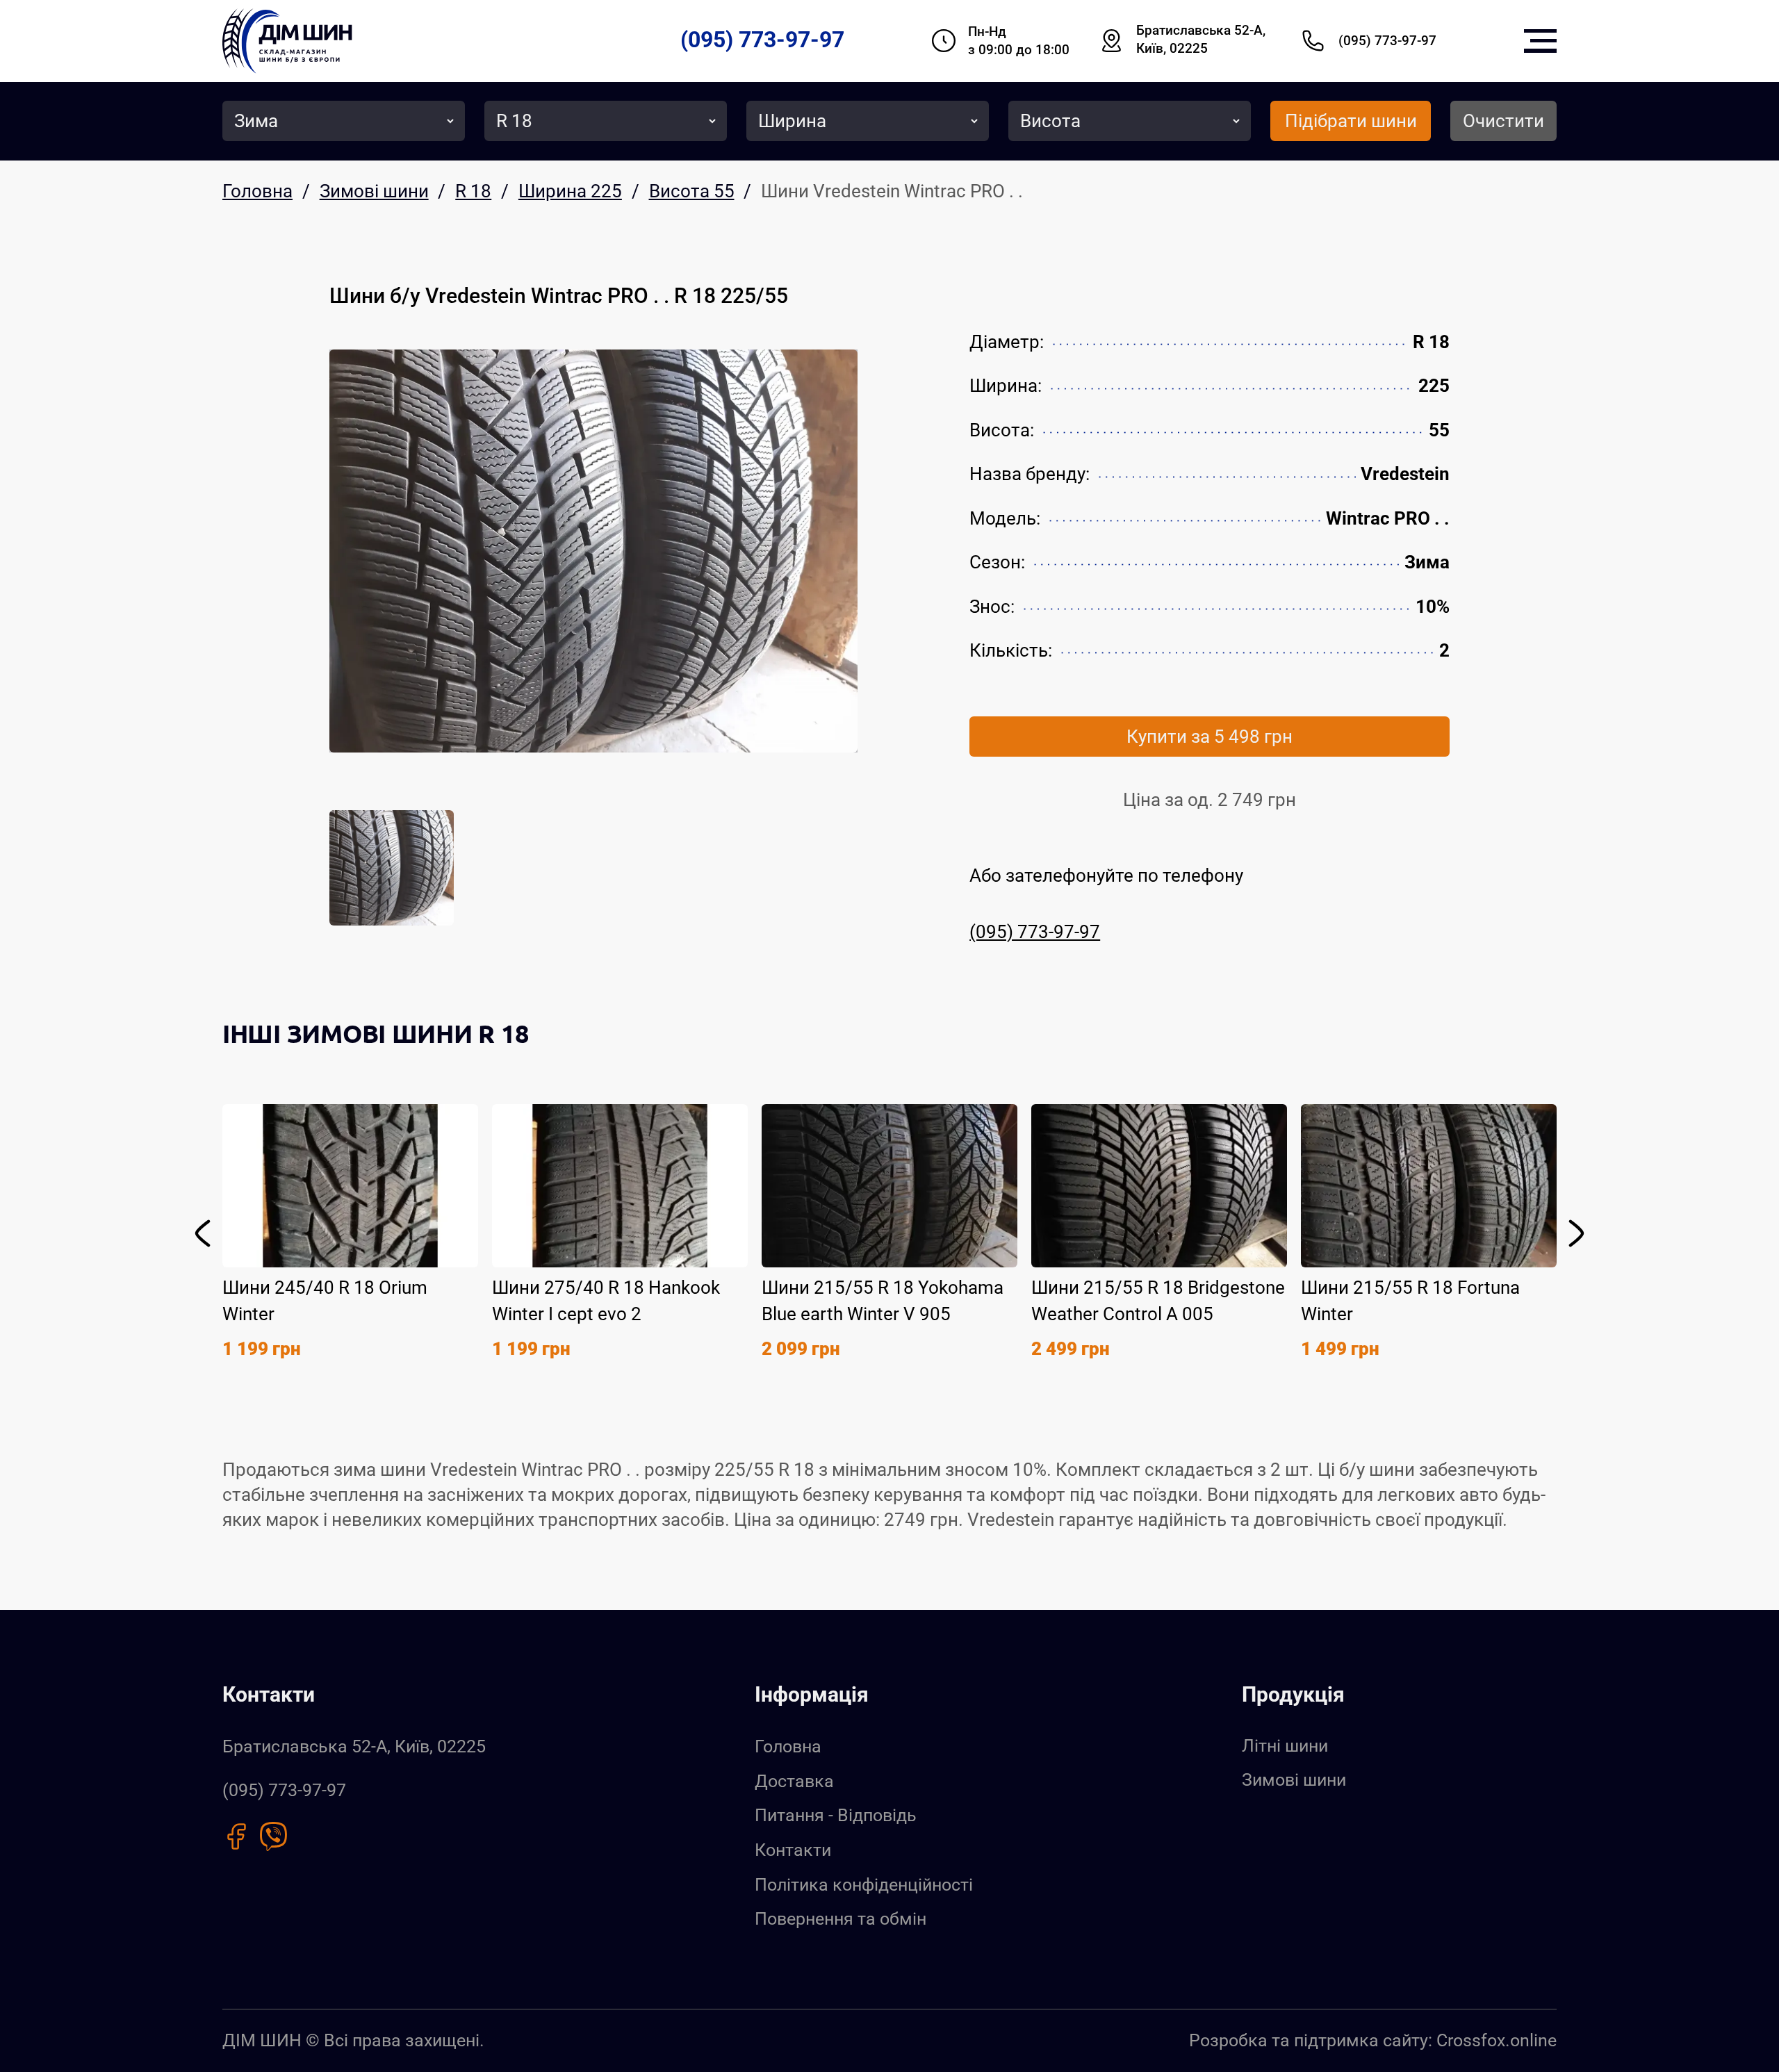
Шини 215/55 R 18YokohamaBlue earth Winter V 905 (883, 1301)
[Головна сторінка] (287, 41)
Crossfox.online (1497, 2040)
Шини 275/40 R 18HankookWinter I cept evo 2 (606, 1301)
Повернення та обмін (841, 1919)
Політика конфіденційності (864, 1885)
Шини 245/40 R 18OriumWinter (325, 1301)
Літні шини (1285, 1746)
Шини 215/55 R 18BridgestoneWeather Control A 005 (1158, 1301)
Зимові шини (1294, 1780)
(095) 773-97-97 (762, 40)
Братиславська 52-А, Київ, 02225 (1201, 40)
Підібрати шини (1351, 121)
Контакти (793, 1850)
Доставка (794, 1781)
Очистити (1503, 121)
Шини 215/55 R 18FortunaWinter (1410, 1301)
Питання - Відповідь (836, 1815)
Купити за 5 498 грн (1210, 737)
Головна (788, 1746)
